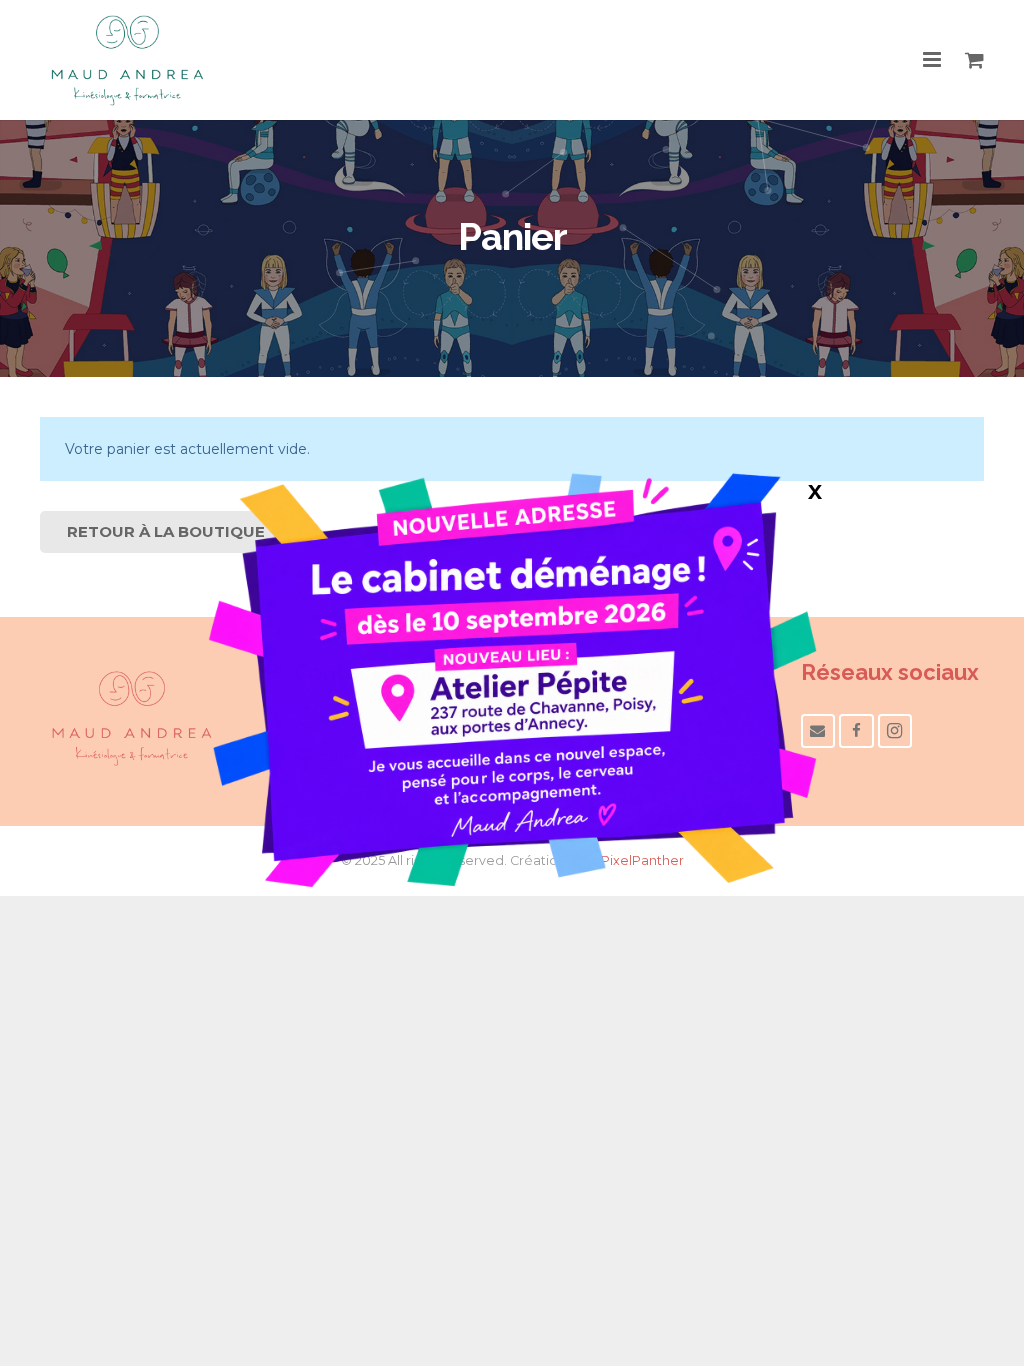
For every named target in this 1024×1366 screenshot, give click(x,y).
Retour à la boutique (166, 531)
